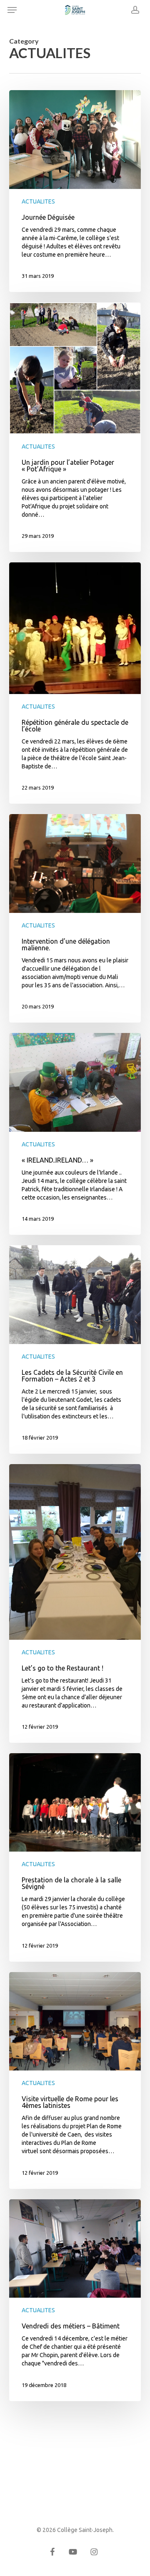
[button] (12, 10)
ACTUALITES (38, 201)
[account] (133, 10)
